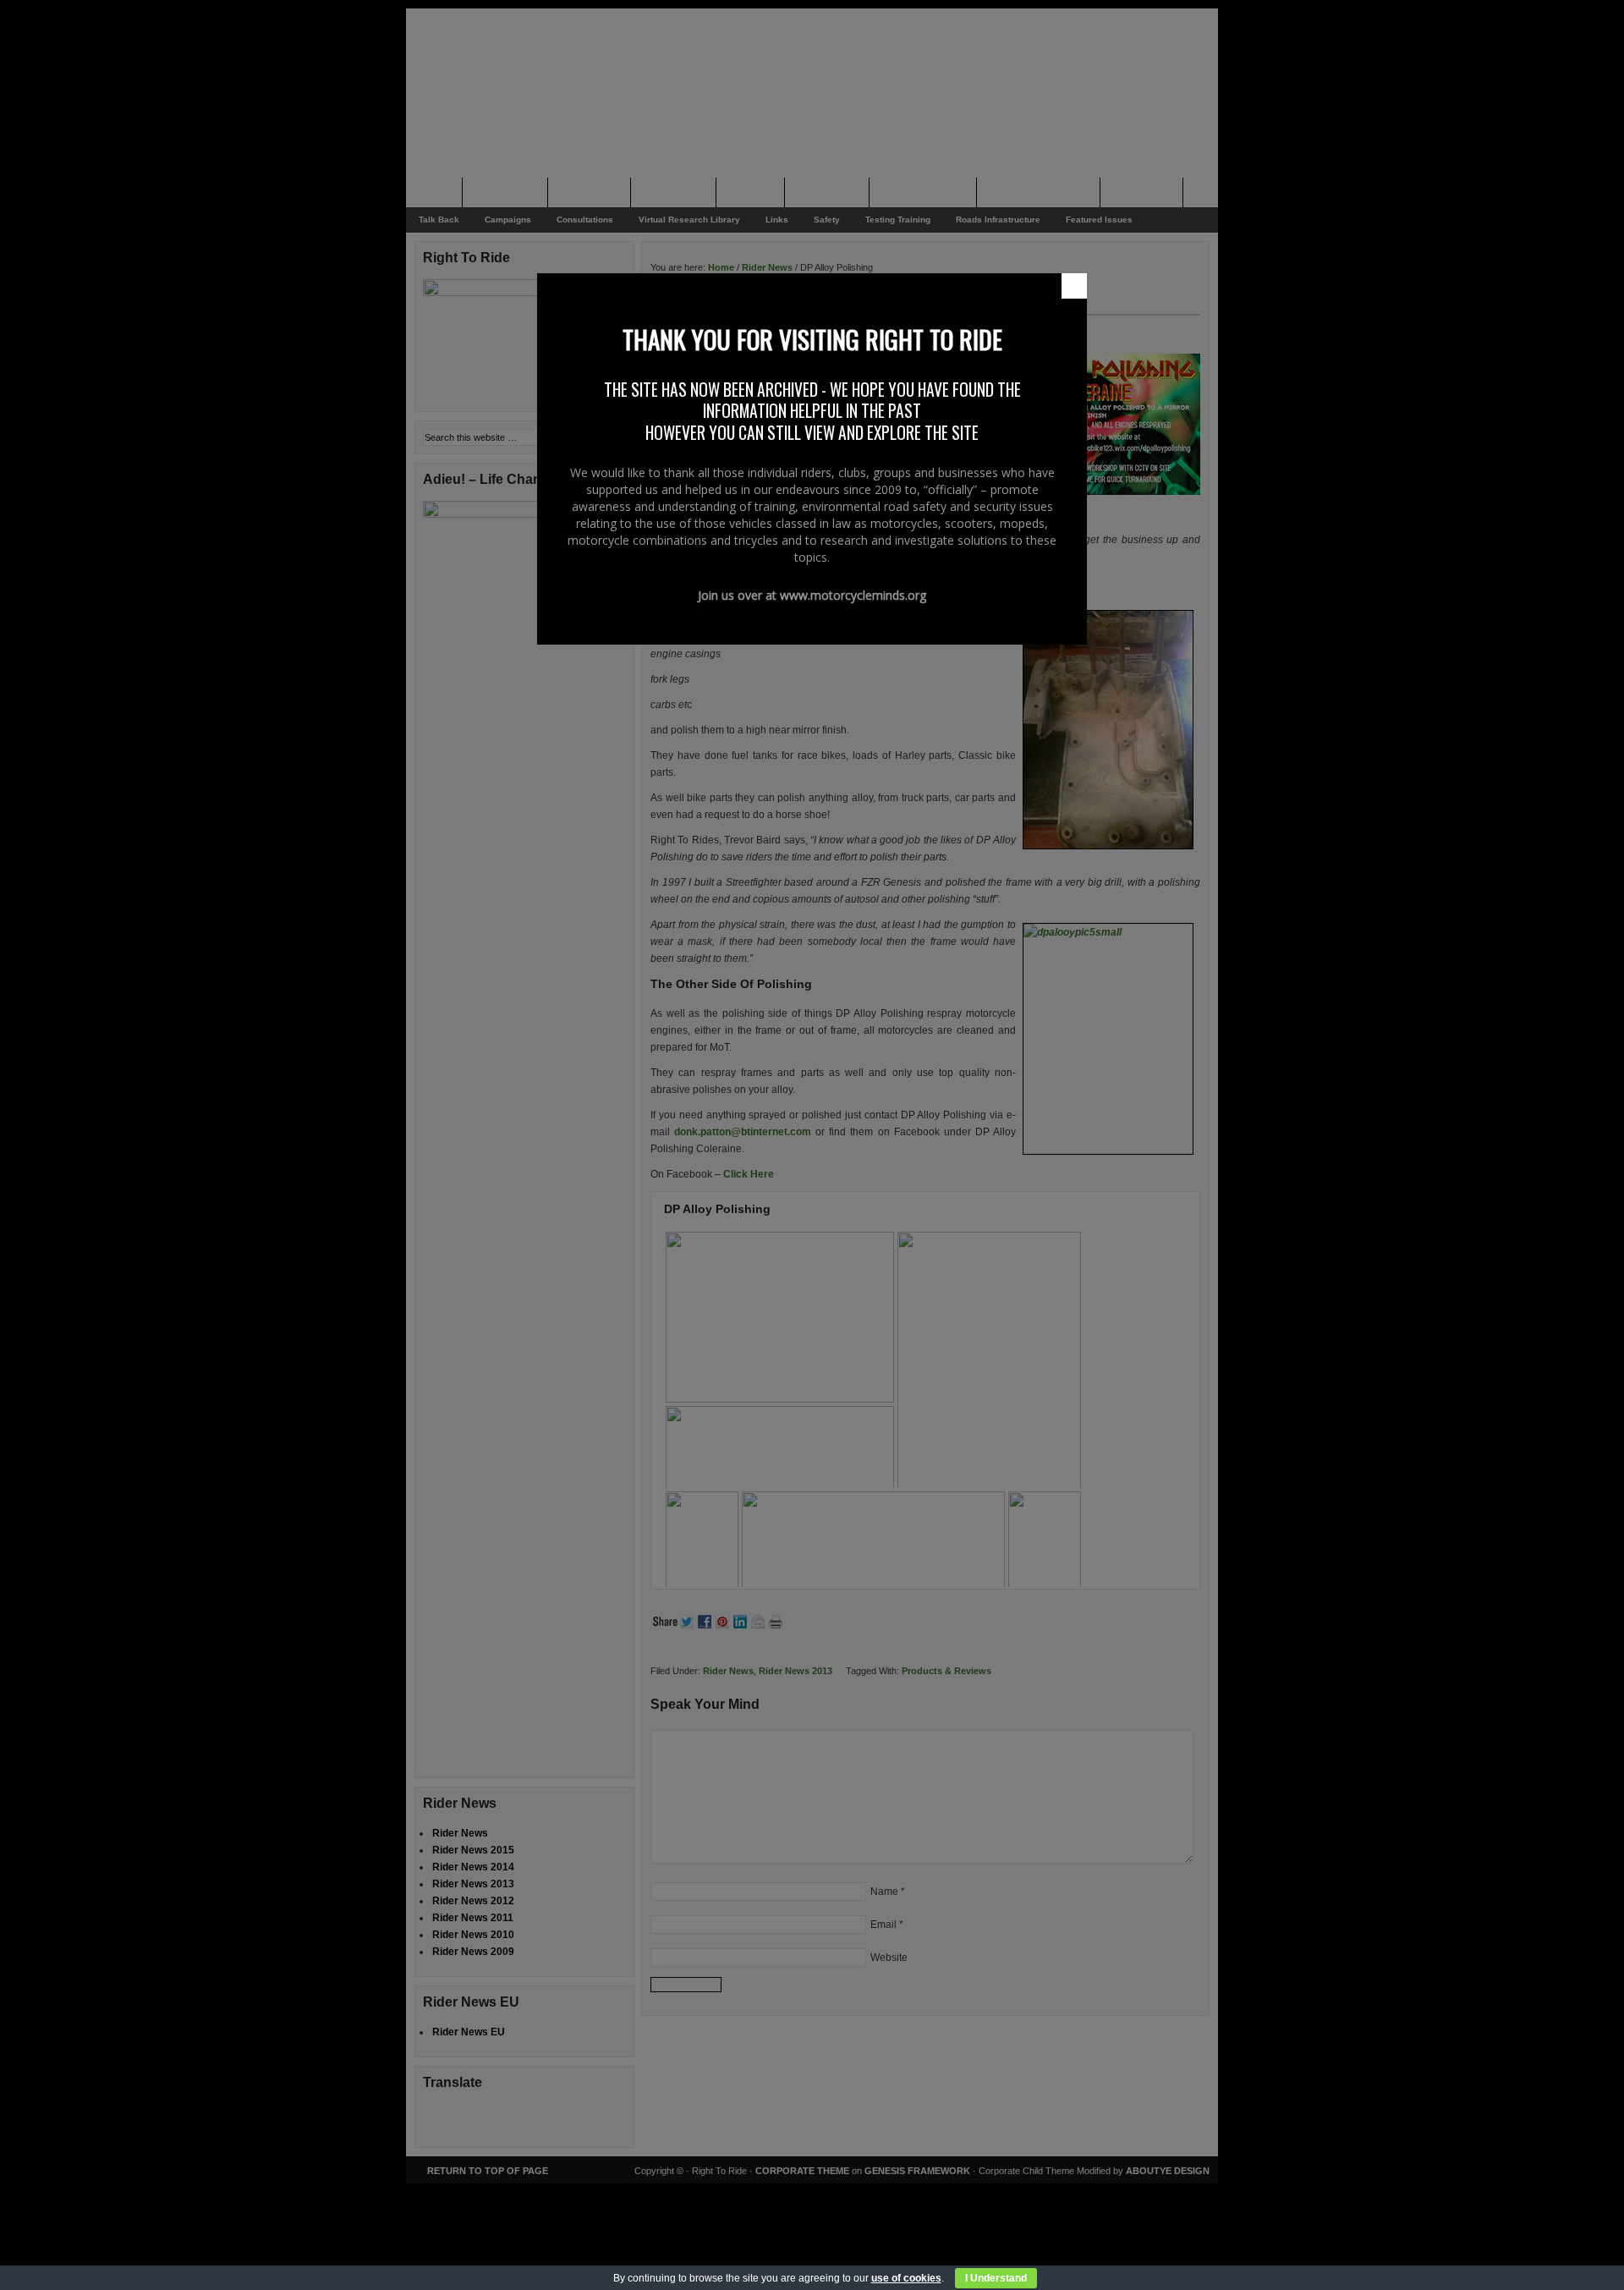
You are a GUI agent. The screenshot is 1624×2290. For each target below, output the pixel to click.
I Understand (996, 2278)
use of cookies (906, 2278)
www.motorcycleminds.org (853, 595)
